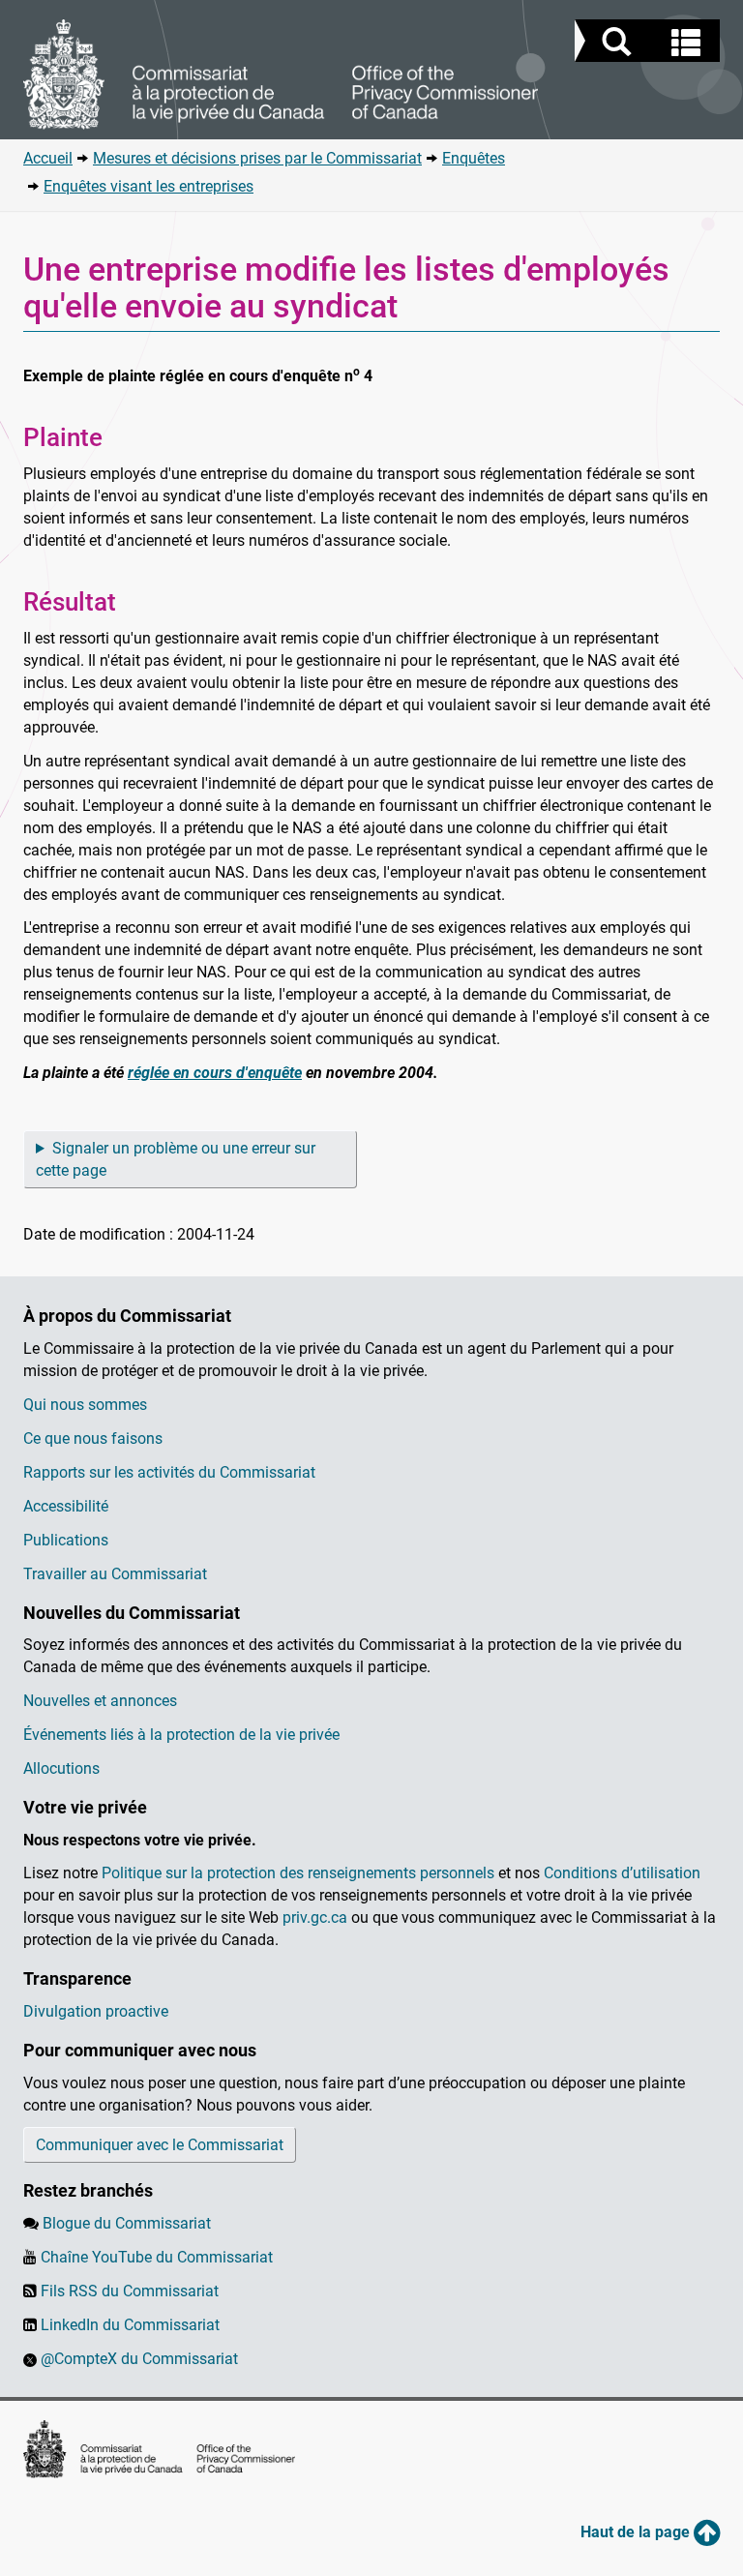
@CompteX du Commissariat (139, 2359)
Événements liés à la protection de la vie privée (181, 1735)
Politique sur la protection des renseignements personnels (298, 1873)
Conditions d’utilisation (622, 1873)
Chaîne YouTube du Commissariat (157, 2257)
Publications (66, 1540)
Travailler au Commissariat (115, 1574)
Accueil (48, 158)
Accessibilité (66, 1506)
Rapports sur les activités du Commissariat (169, 1472)
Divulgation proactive (96, 2011)
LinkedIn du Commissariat (130, 2325)
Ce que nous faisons (93, 1438)
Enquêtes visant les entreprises (149, 186)
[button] (650, 43)
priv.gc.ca (315, 1917)
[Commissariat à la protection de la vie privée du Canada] (281, 75)
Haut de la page (637, 2532)
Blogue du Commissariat (127, 2223)
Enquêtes (474, 158)
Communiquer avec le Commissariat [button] (160, 2145)
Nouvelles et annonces (100, 1701)
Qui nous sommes (85, 1405)
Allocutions (61, 1768)
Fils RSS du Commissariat (130, 2291)
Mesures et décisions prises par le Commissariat (257, 158)
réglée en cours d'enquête (215, 1073)
